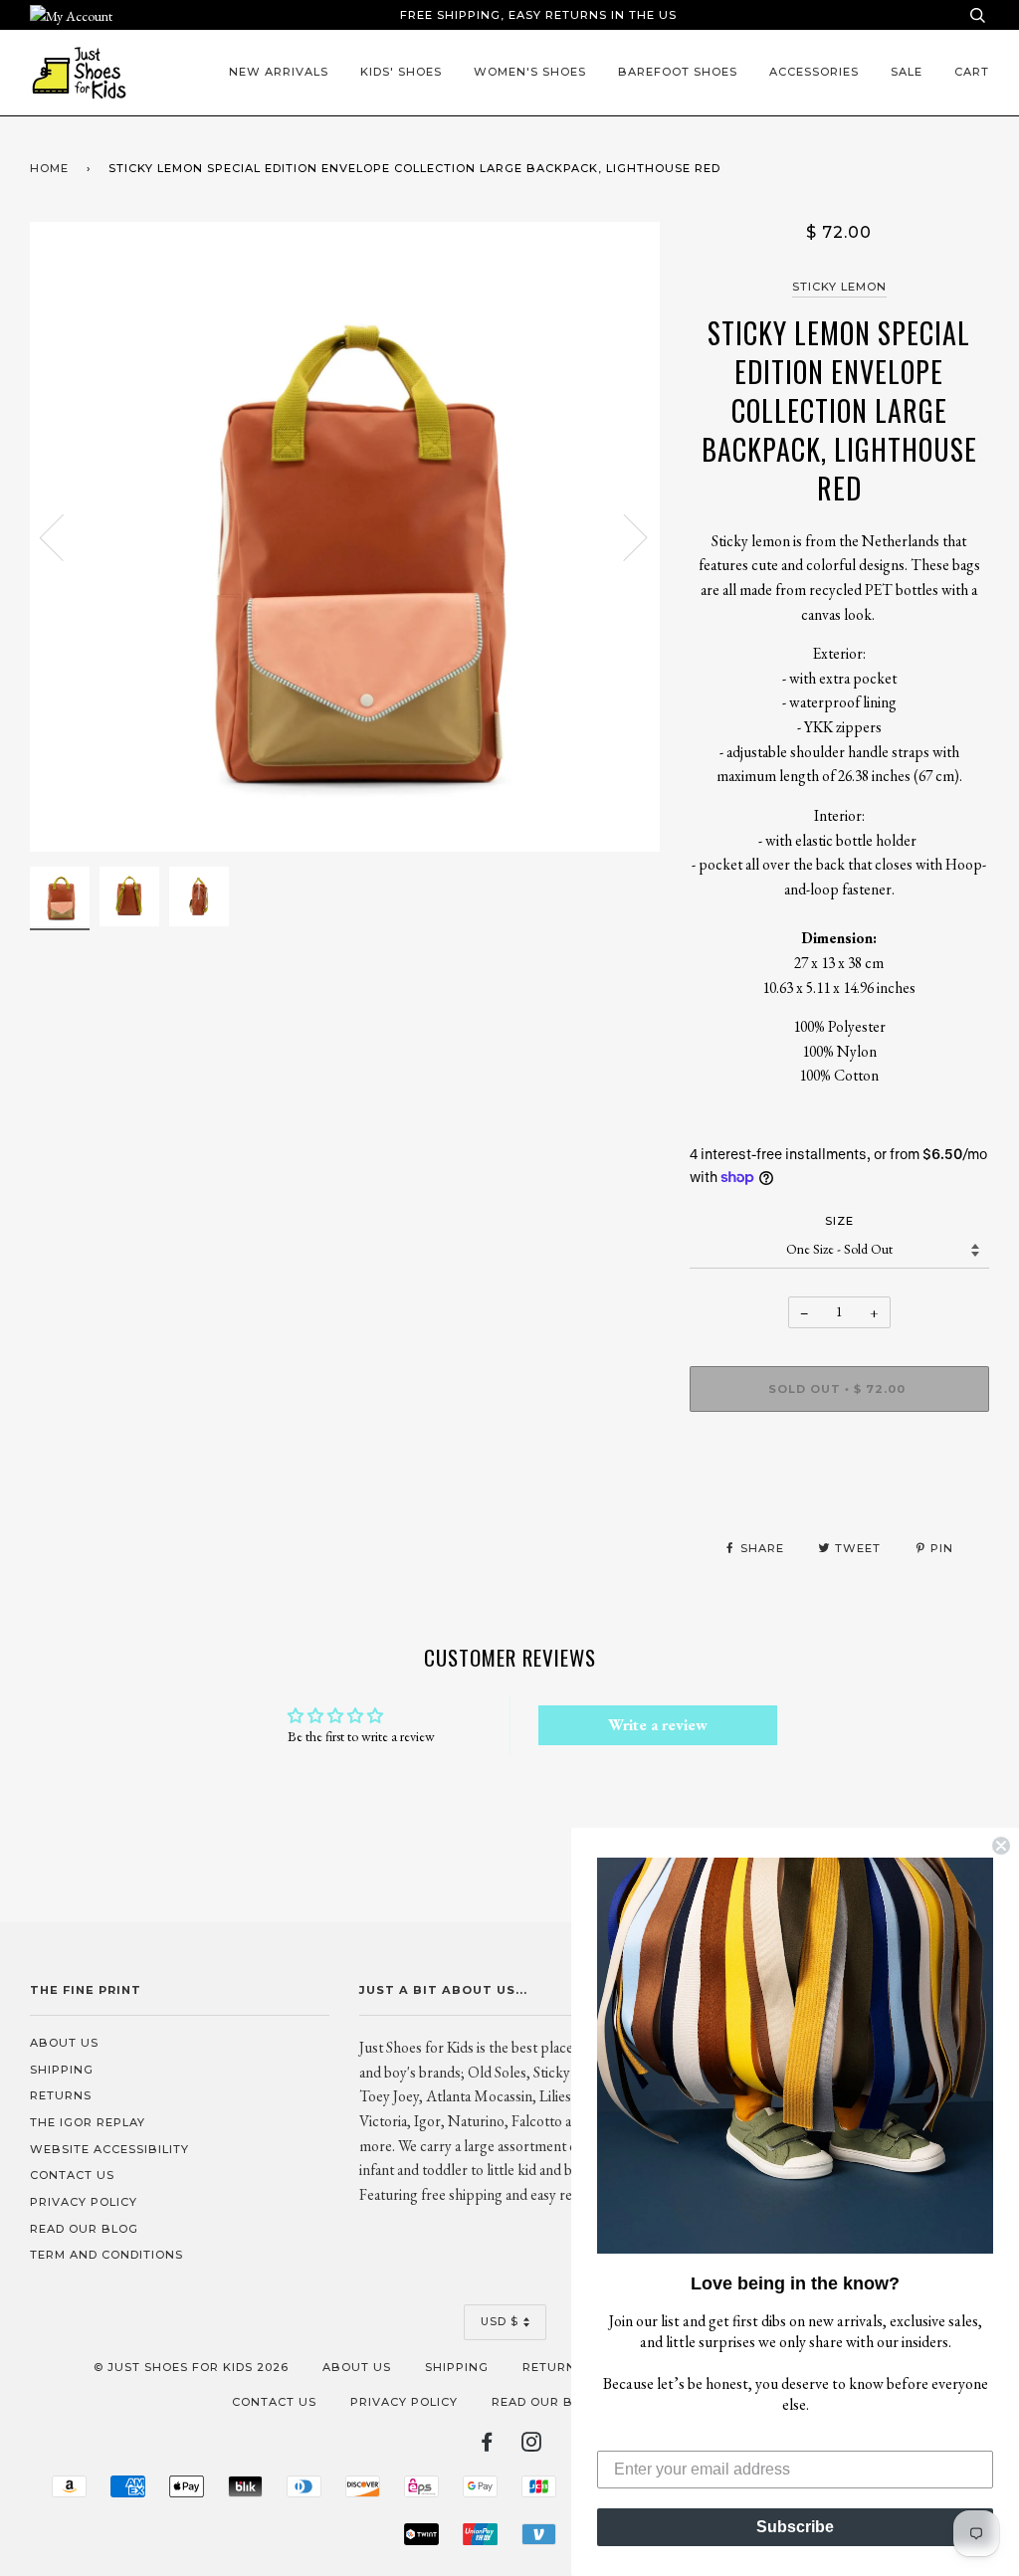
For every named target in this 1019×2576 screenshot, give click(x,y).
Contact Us (72, 2175)
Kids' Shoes (401, 72)
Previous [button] (64, 536)
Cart (972, 72)
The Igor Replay (88, 2122)
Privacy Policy (84, 2202)
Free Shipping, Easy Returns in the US (538, 15)
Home (49, 168)
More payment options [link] (839, 1495)
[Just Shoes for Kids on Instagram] (532, 2446)
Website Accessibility (109, 2149)
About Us (64, 2043)
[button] (795, 2056)
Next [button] (623, 536)
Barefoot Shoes (678, 72)
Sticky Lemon (839, 287)
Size (839, 1221)
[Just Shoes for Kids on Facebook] (487, 2446)
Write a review (658, 1725)
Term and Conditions (106, 2255)
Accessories (814, 72)
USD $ (500, 2321)
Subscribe (795, 2527)
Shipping (62, 2070)
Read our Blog (84, 2229)
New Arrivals (279, 72)
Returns (61, 2095)
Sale (907, 72)
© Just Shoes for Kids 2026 (191, 2367)
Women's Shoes (530, 72)
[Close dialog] (1001, 1846)
